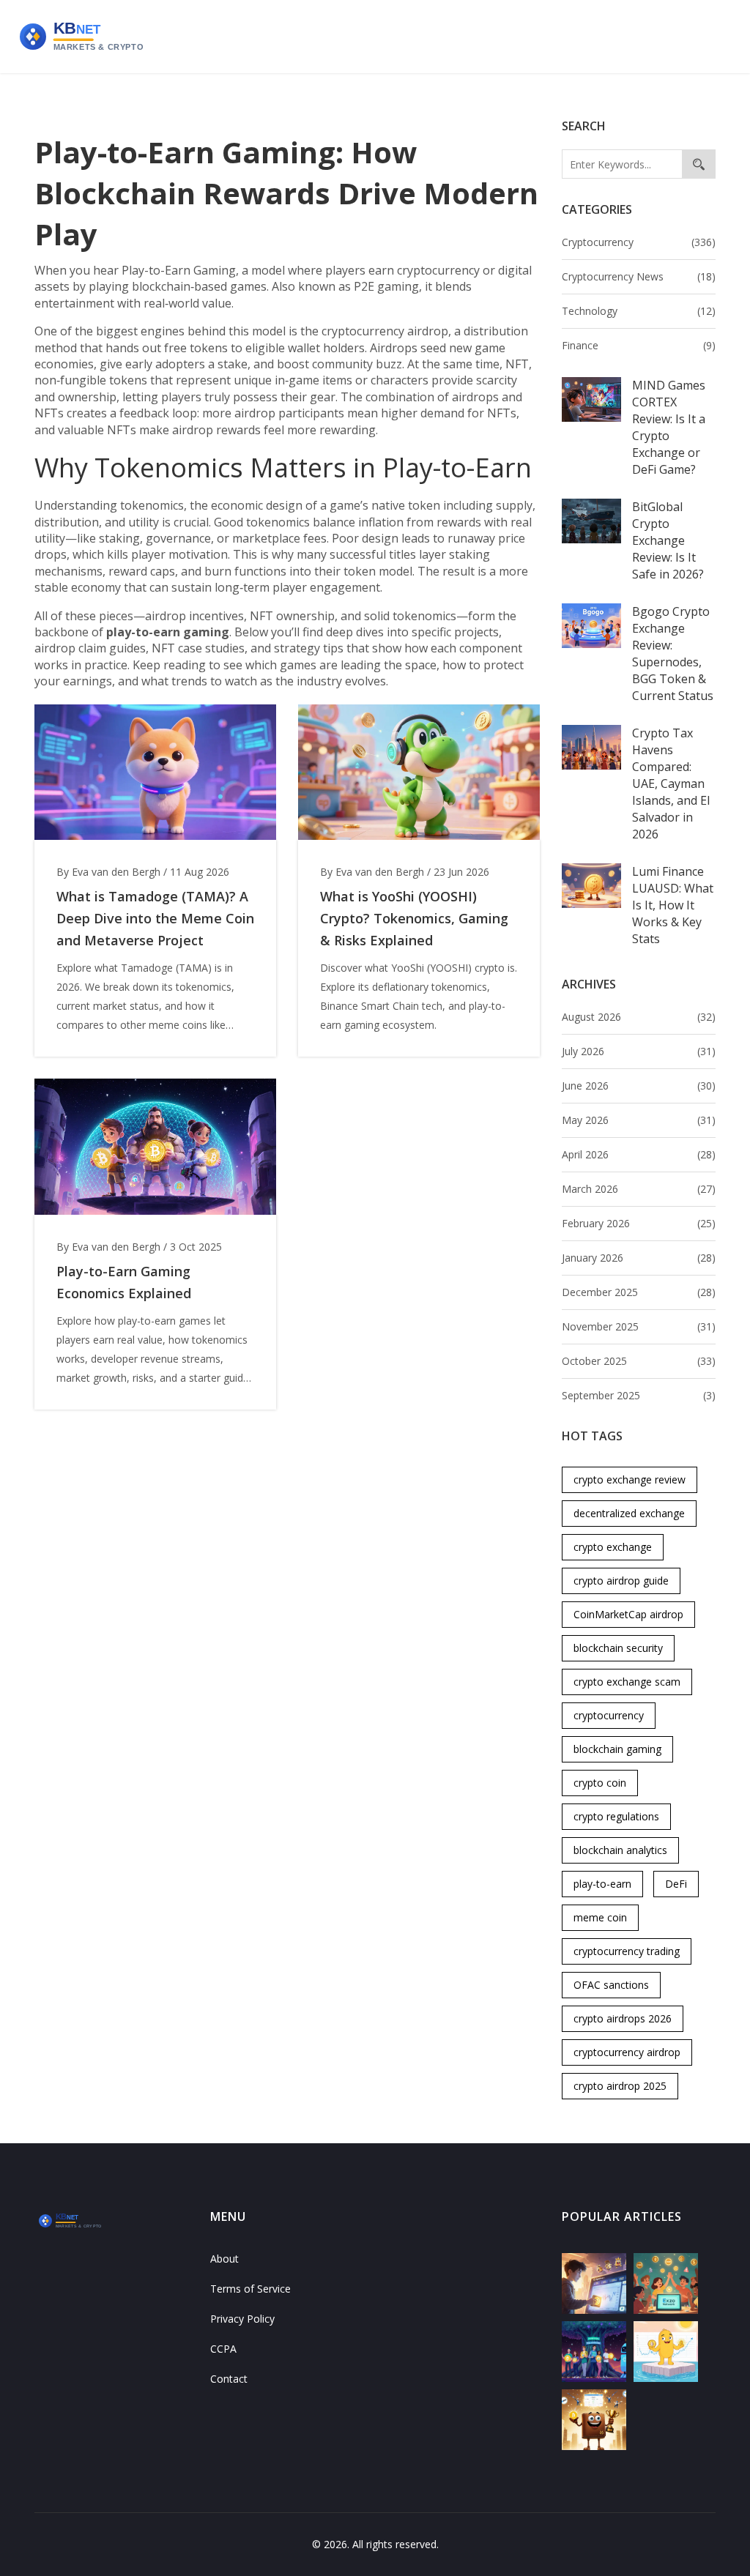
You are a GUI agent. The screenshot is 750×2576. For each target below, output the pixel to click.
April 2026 (639, 1154)
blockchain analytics (620, 1850)
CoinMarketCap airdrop (628, 1614)
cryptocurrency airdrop (627, 2052)
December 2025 (639, 1292)
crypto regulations (616, 1816)
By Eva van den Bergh (108, 872)
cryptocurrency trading (627, 1951)
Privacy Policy (242, 2319)
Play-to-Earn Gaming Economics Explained (124, 1282)
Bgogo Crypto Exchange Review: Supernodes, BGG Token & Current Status (673, 654)
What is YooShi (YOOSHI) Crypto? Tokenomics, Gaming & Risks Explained (414, 918)
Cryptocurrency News (639, 276)
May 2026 (639, 1120)
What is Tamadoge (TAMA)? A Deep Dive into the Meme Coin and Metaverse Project (155, 918)
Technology (639, 311)
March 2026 (639, 1189)
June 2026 (639, 1086)
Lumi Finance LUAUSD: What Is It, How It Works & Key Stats (673, 905)
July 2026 (639, 1051)
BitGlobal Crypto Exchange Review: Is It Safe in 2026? (668, 540)
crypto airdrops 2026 (623, 2018)
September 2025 (639, 1395)
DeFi (676, 1884)
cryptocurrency (609, 1715)
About (224, 2259)
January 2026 (639, 1258)
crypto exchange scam (627, 1682)
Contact (229, 2379)
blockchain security (618, 1648)
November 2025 (639, 1326)
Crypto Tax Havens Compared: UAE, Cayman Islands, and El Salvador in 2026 (671, 783)
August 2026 (639, 1017)
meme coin (600, 1917)
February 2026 (639, 1223)
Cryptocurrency (639, 242)
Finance (639, 345)
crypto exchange (613, 1547)
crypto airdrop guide (621, 1581)
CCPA (223, 2349)
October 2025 (639, 1361)
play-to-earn (602, 1884)
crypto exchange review (630, 1479)
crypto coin (600, 1783)
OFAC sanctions (611, 1985)
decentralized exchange (629, 1513)
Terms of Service (250, 2289)
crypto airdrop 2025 (620, 2086)
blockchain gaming (617, 1749)
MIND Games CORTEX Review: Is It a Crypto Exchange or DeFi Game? (669, 427)
